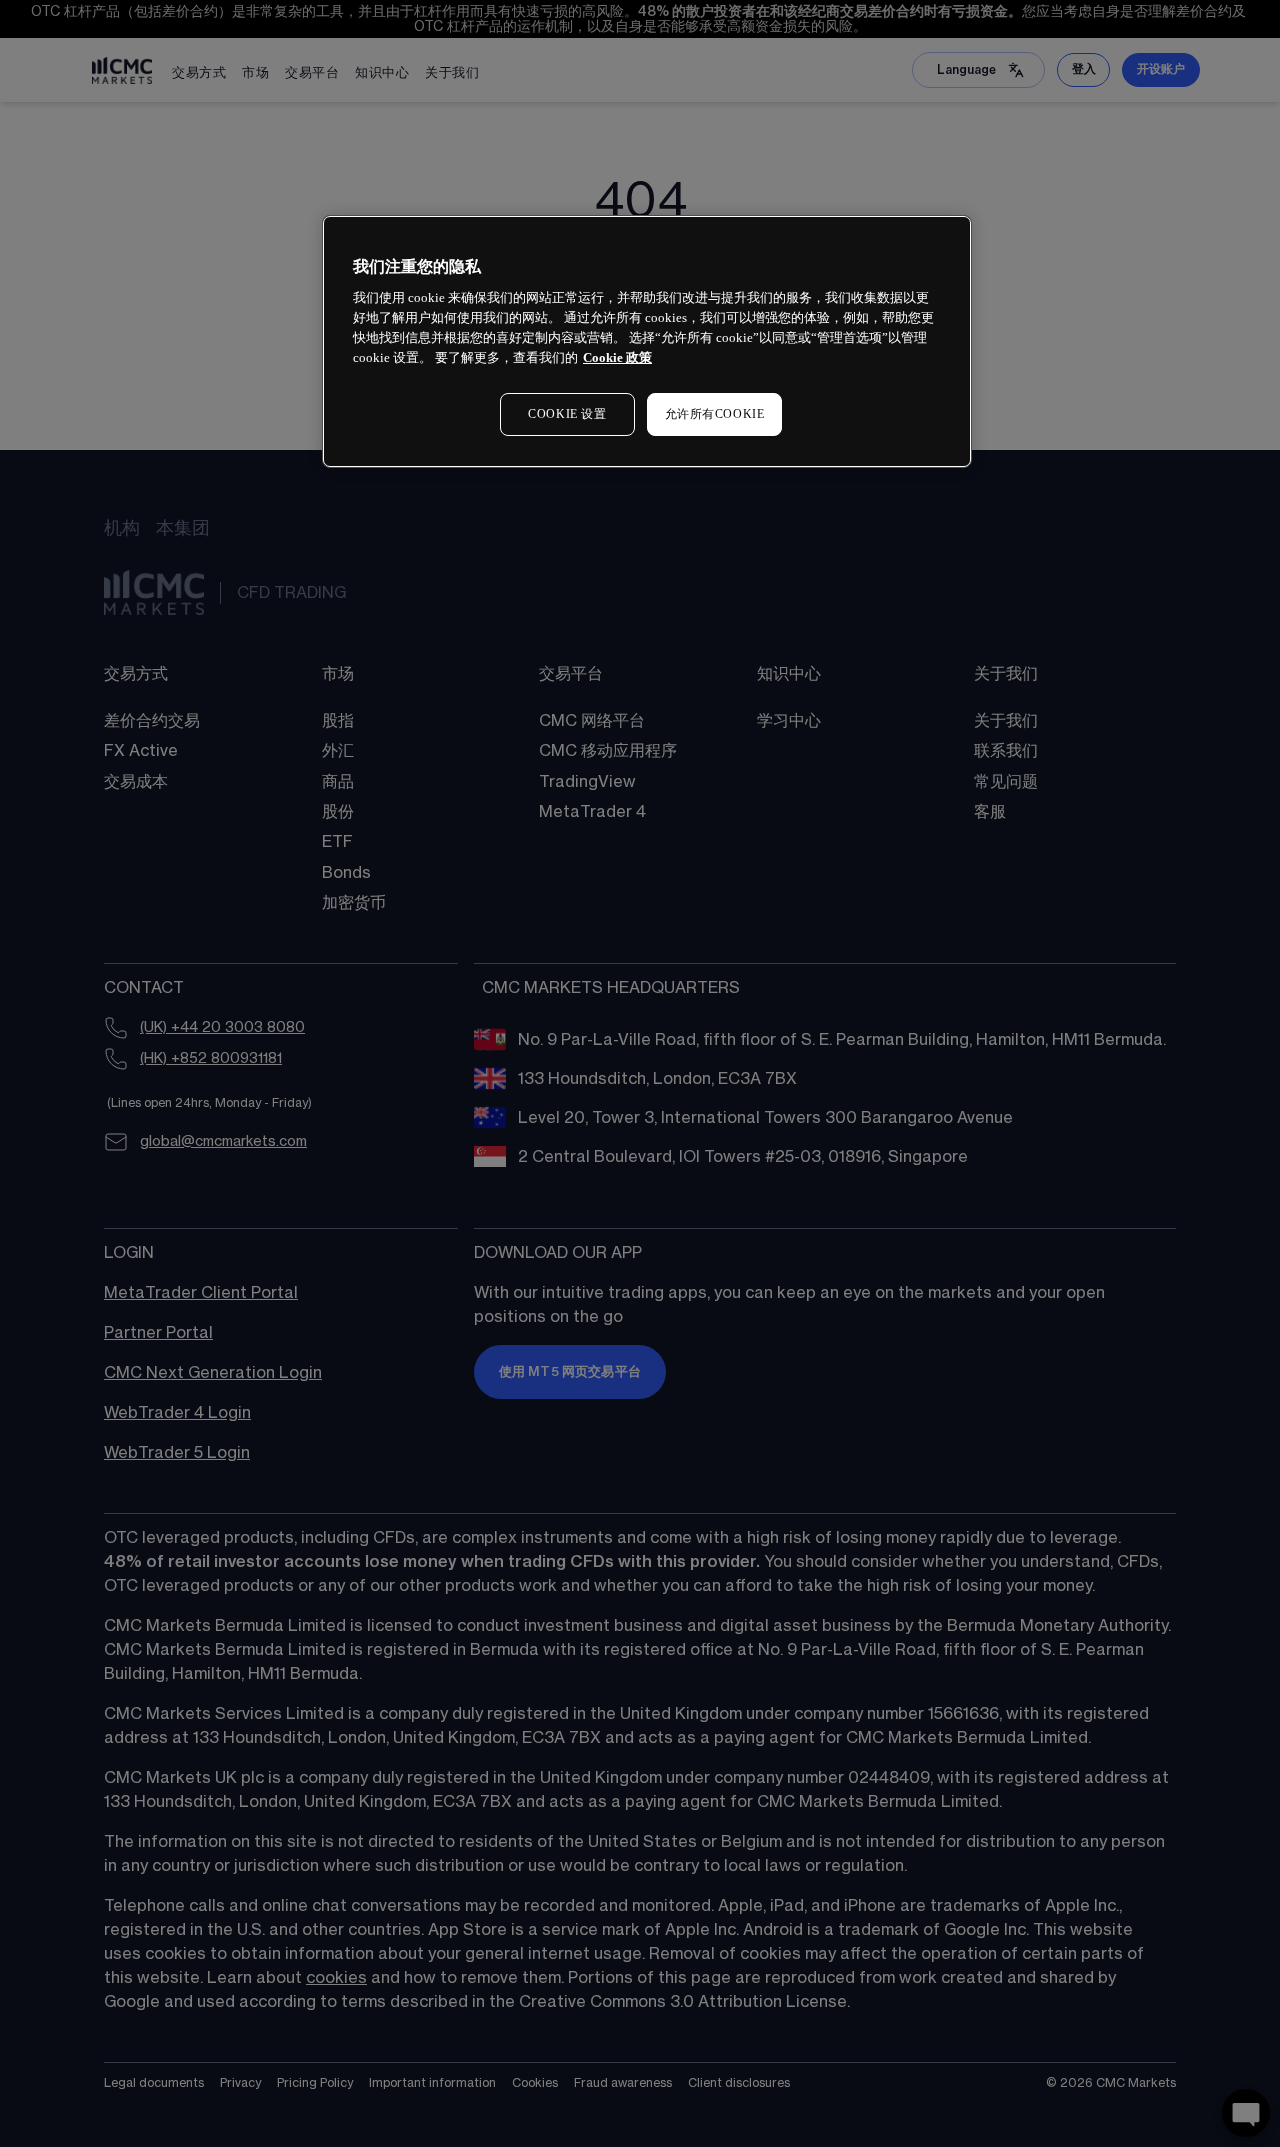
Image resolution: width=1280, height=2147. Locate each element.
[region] (647, 341)
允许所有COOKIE (715, 414)
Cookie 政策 (617, 357)
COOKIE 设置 (567, 414)
